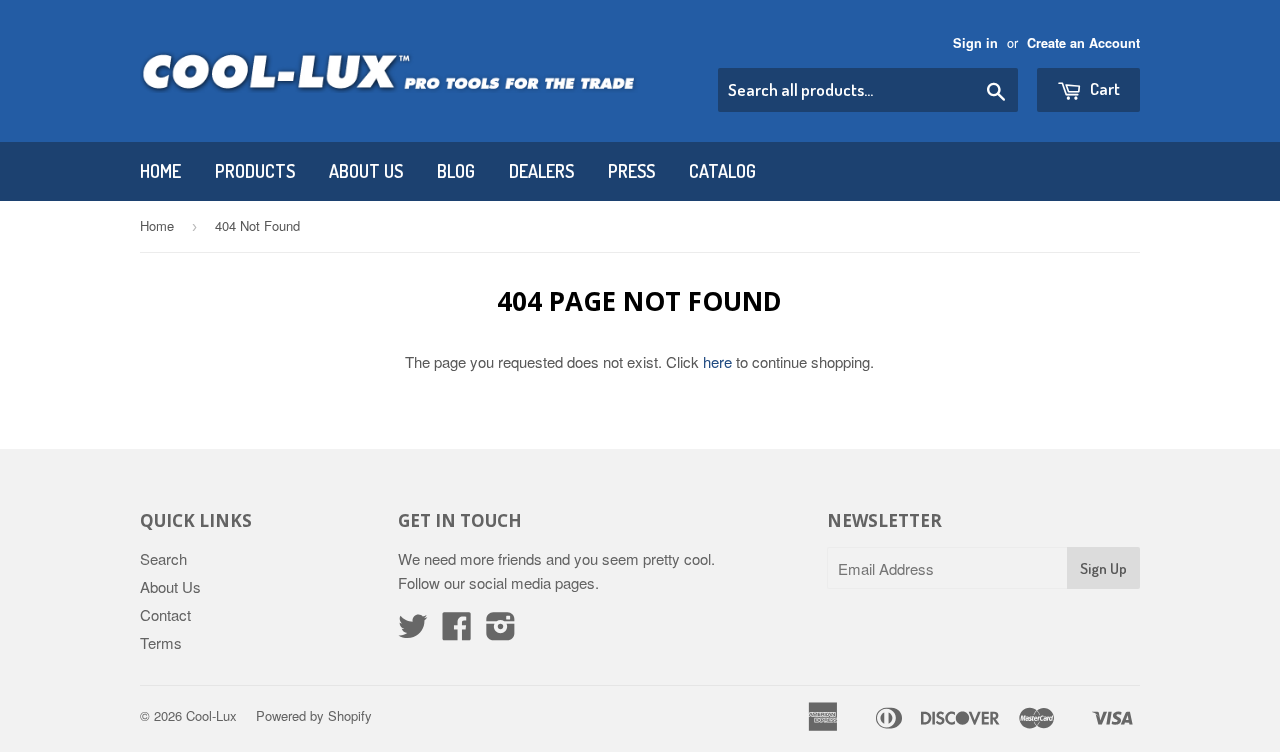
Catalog (722, 171)
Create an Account (1083, 43)
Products (255, 171)
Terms (161, 642)
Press (631, 171)
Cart (1103, 88)
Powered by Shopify (314, 715)
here (717, 361)
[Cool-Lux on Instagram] (501, 631)
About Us (366, 171)
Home (160, 171)
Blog (456, 171)
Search (163, 558)
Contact (165, 614)
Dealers (541, 171)
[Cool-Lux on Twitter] (413, 631)
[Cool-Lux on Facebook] (457, 631)
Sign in (975, 43)
